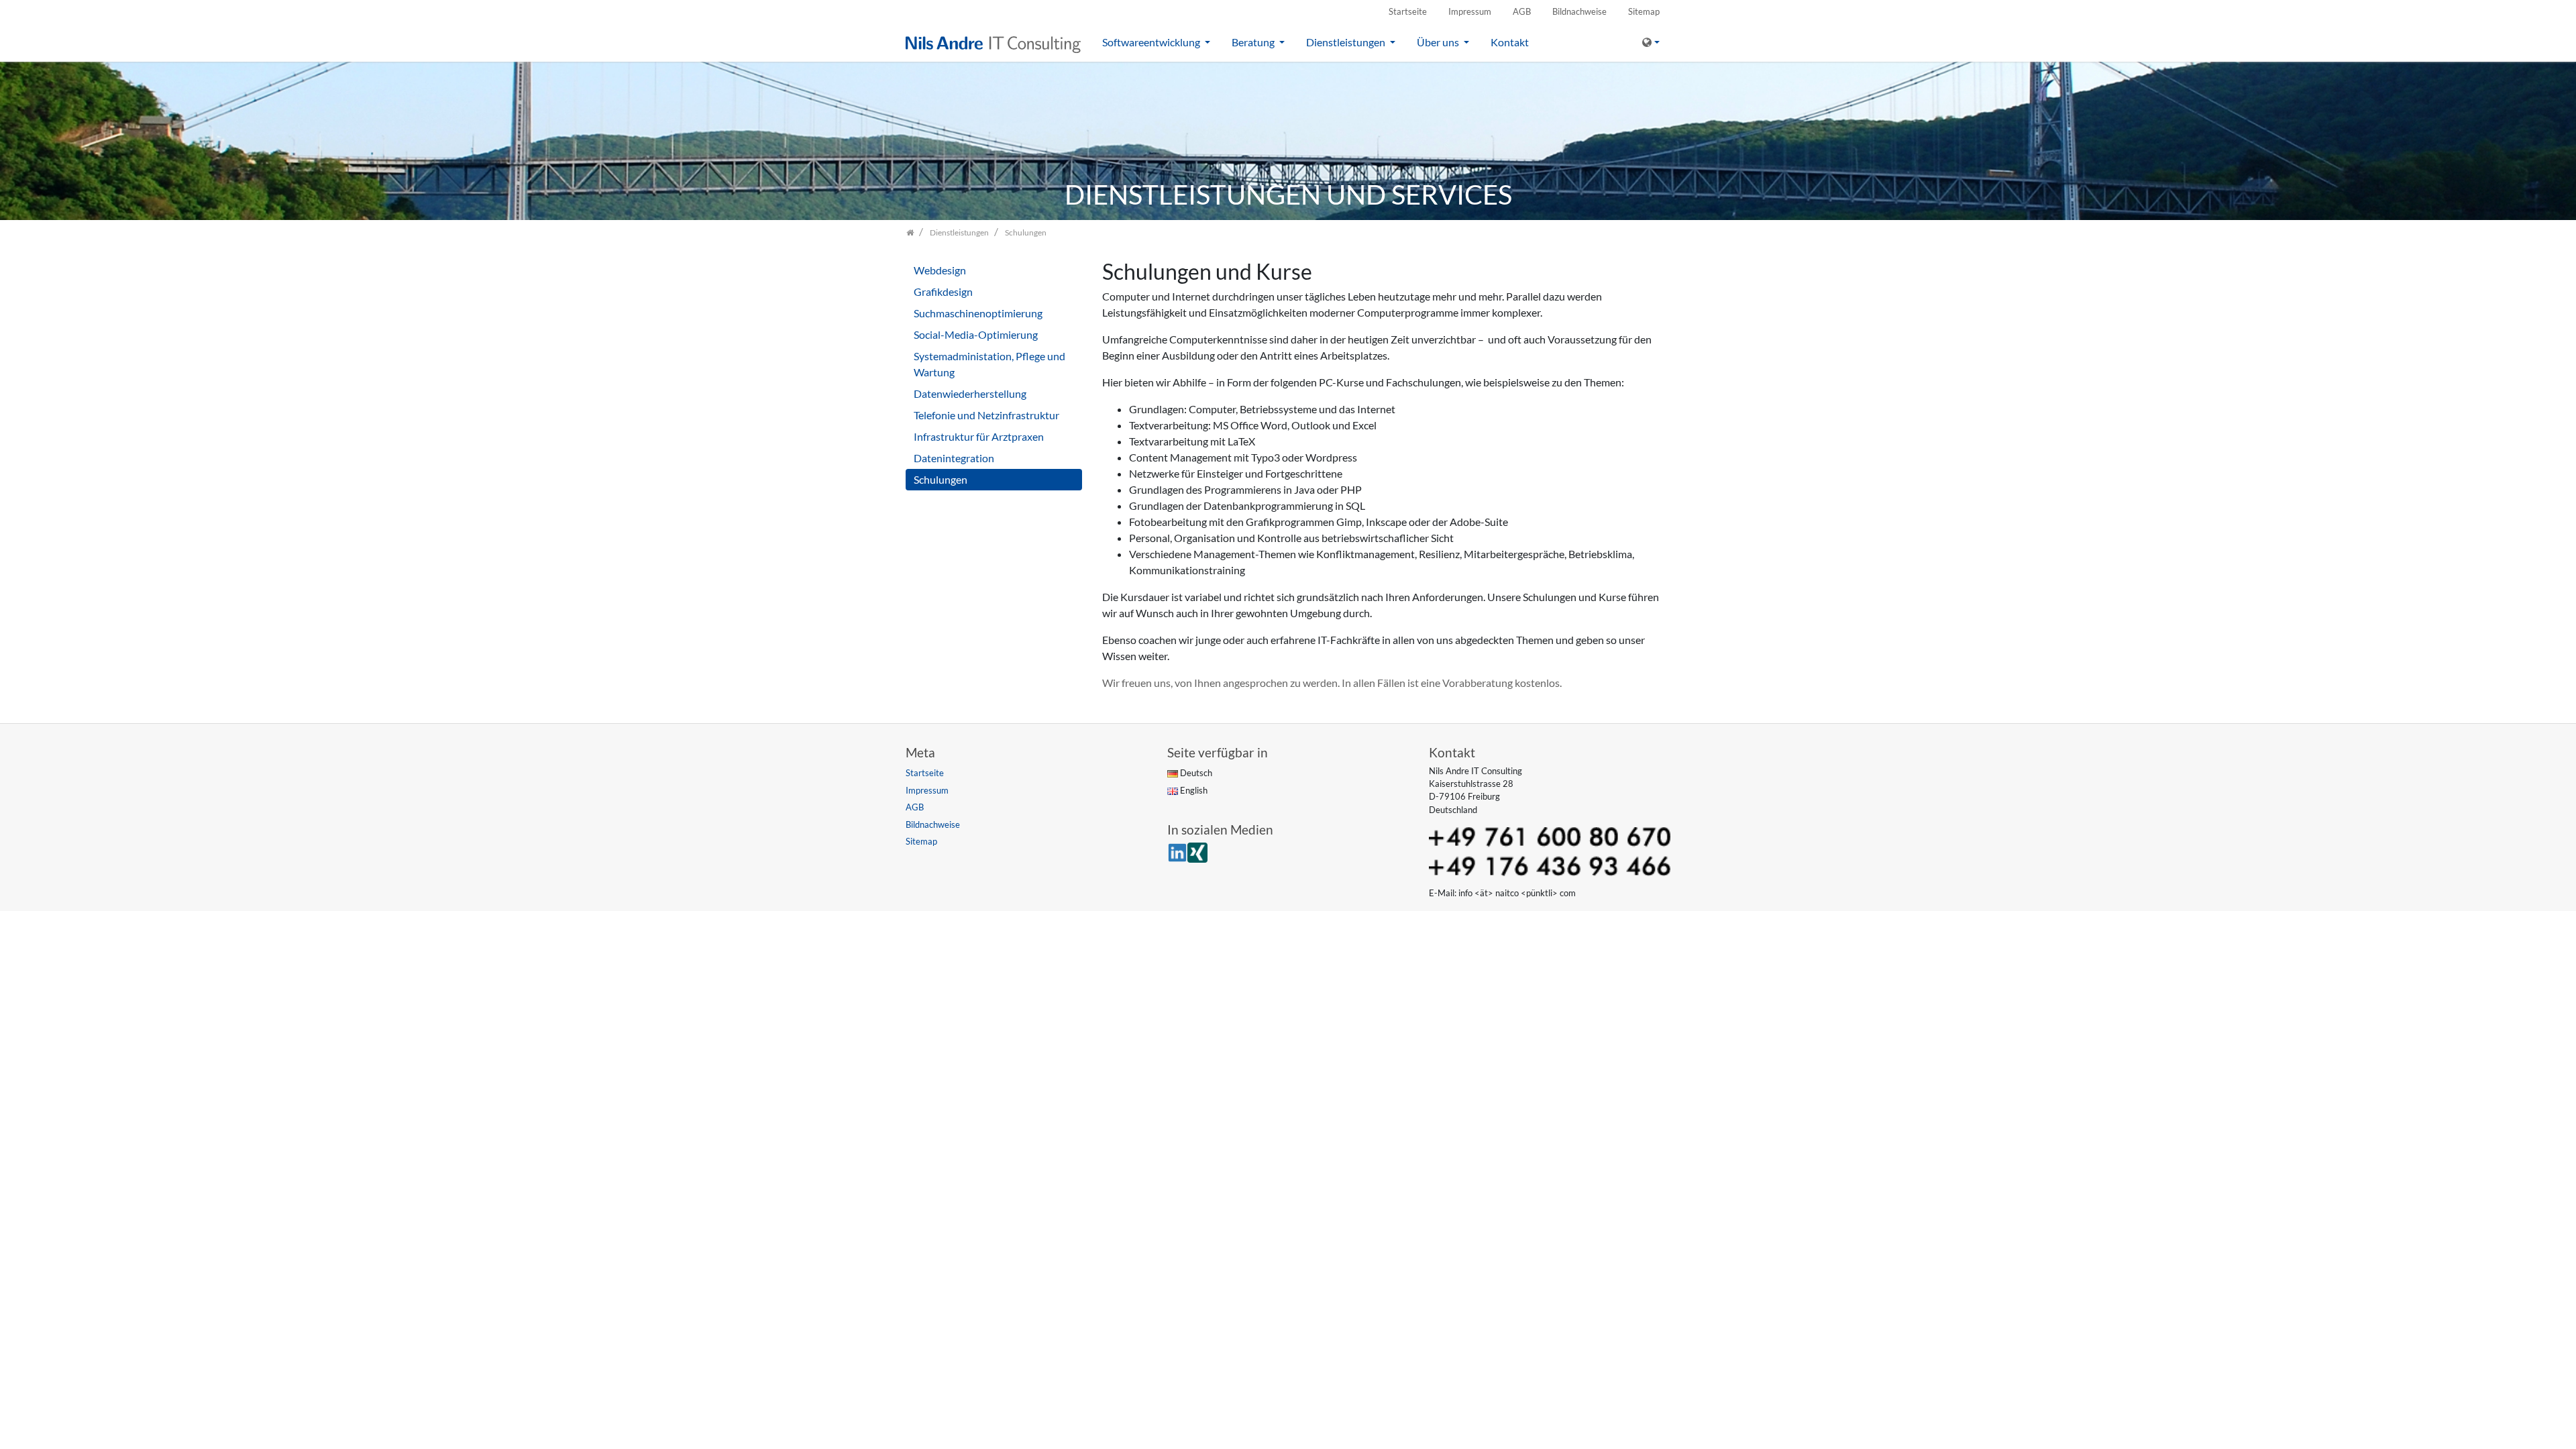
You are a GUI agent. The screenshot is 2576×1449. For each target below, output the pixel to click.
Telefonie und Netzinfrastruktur (986, 415)
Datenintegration (954, 458)
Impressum (1470, 11)
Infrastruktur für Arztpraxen (979, 436)
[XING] (1197, 851)
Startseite (1408, 11)
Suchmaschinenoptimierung (978, 313)
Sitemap (1644, 11)
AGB (1522, 11)
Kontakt (1510, 42)
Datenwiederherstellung (970, 393)
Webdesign (940, 270)
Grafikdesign (943, 291)
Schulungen (941, 479)
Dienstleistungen (1347, 42)
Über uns (1439, 42)
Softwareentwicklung (1152, 42)
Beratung (1254, 42)
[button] (1651, 42)
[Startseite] (910, 232)
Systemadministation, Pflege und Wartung (989, 364)
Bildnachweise (1579, 11)
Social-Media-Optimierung (976, 334)
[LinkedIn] (1177, 851)
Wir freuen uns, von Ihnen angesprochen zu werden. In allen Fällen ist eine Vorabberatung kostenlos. (1332, 683)
